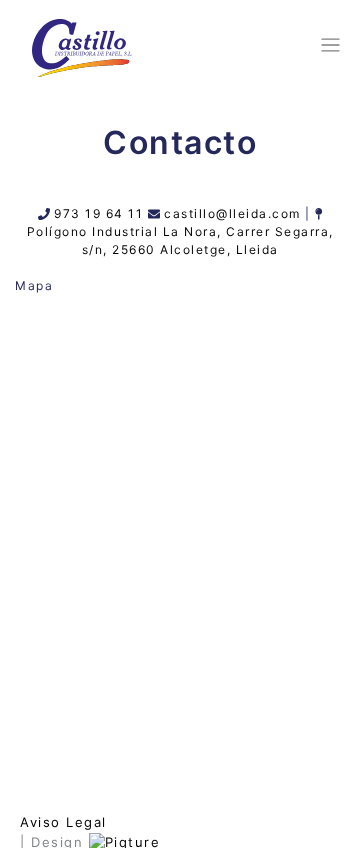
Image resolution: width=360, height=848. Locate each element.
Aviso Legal (63, 822)
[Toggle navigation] (327, 45)
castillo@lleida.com (232, 213)
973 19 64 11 (98, 213)
